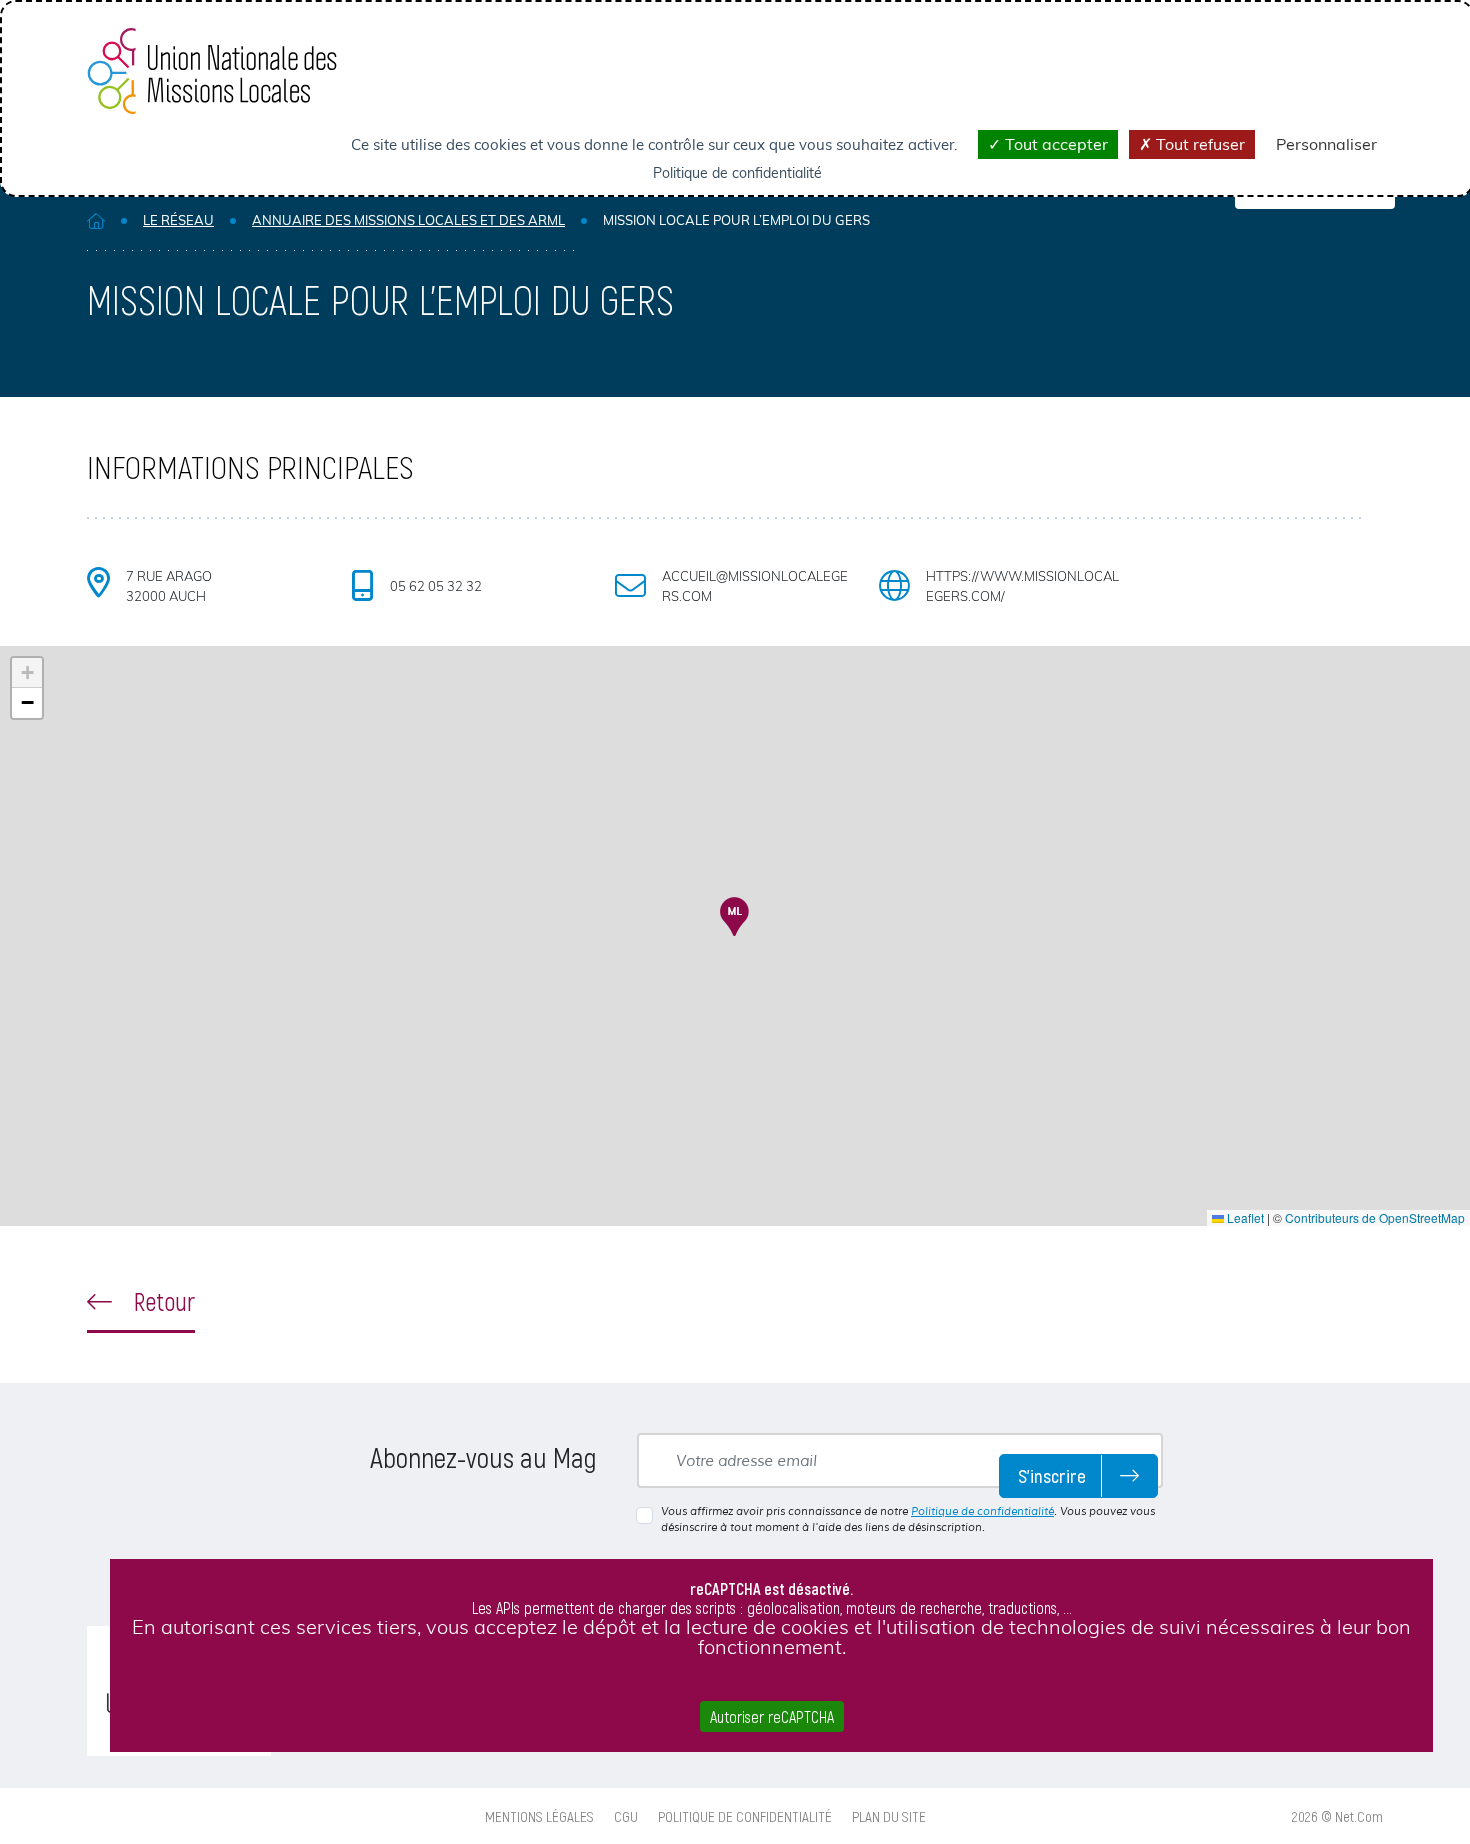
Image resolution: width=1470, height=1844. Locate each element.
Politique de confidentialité (982, 1511)
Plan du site (889, 1816)
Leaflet (1244, 1217)
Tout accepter (1054, 144)
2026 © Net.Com (1337, 1816)
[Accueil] (96, 220)
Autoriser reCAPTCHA (772, 1716)
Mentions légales (539, 1816)
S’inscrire (1052, 1475)
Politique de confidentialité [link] (737, 173)
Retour (161, 1301)
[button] (734, 916)
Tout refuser (1198, 144)
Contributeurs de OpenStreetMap (1375, 1217)
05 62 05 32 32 (436, 586)
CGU (626, 1816)
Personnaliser (1326, 144)
